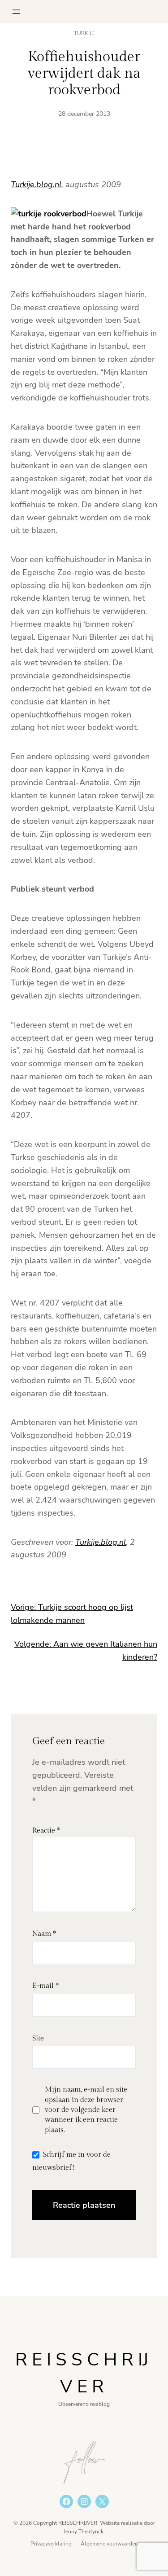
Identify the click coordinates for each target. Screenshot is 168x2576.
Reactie (46, 1831)
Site (38, 2038)
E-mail (45, 1986)
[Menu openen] (16, 12)
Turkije (84, 33)
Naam (44, 1934)
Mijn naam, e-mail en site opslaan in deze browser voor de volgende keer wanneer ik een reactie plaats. (86, 2110)
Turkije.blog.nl (36, 185)
